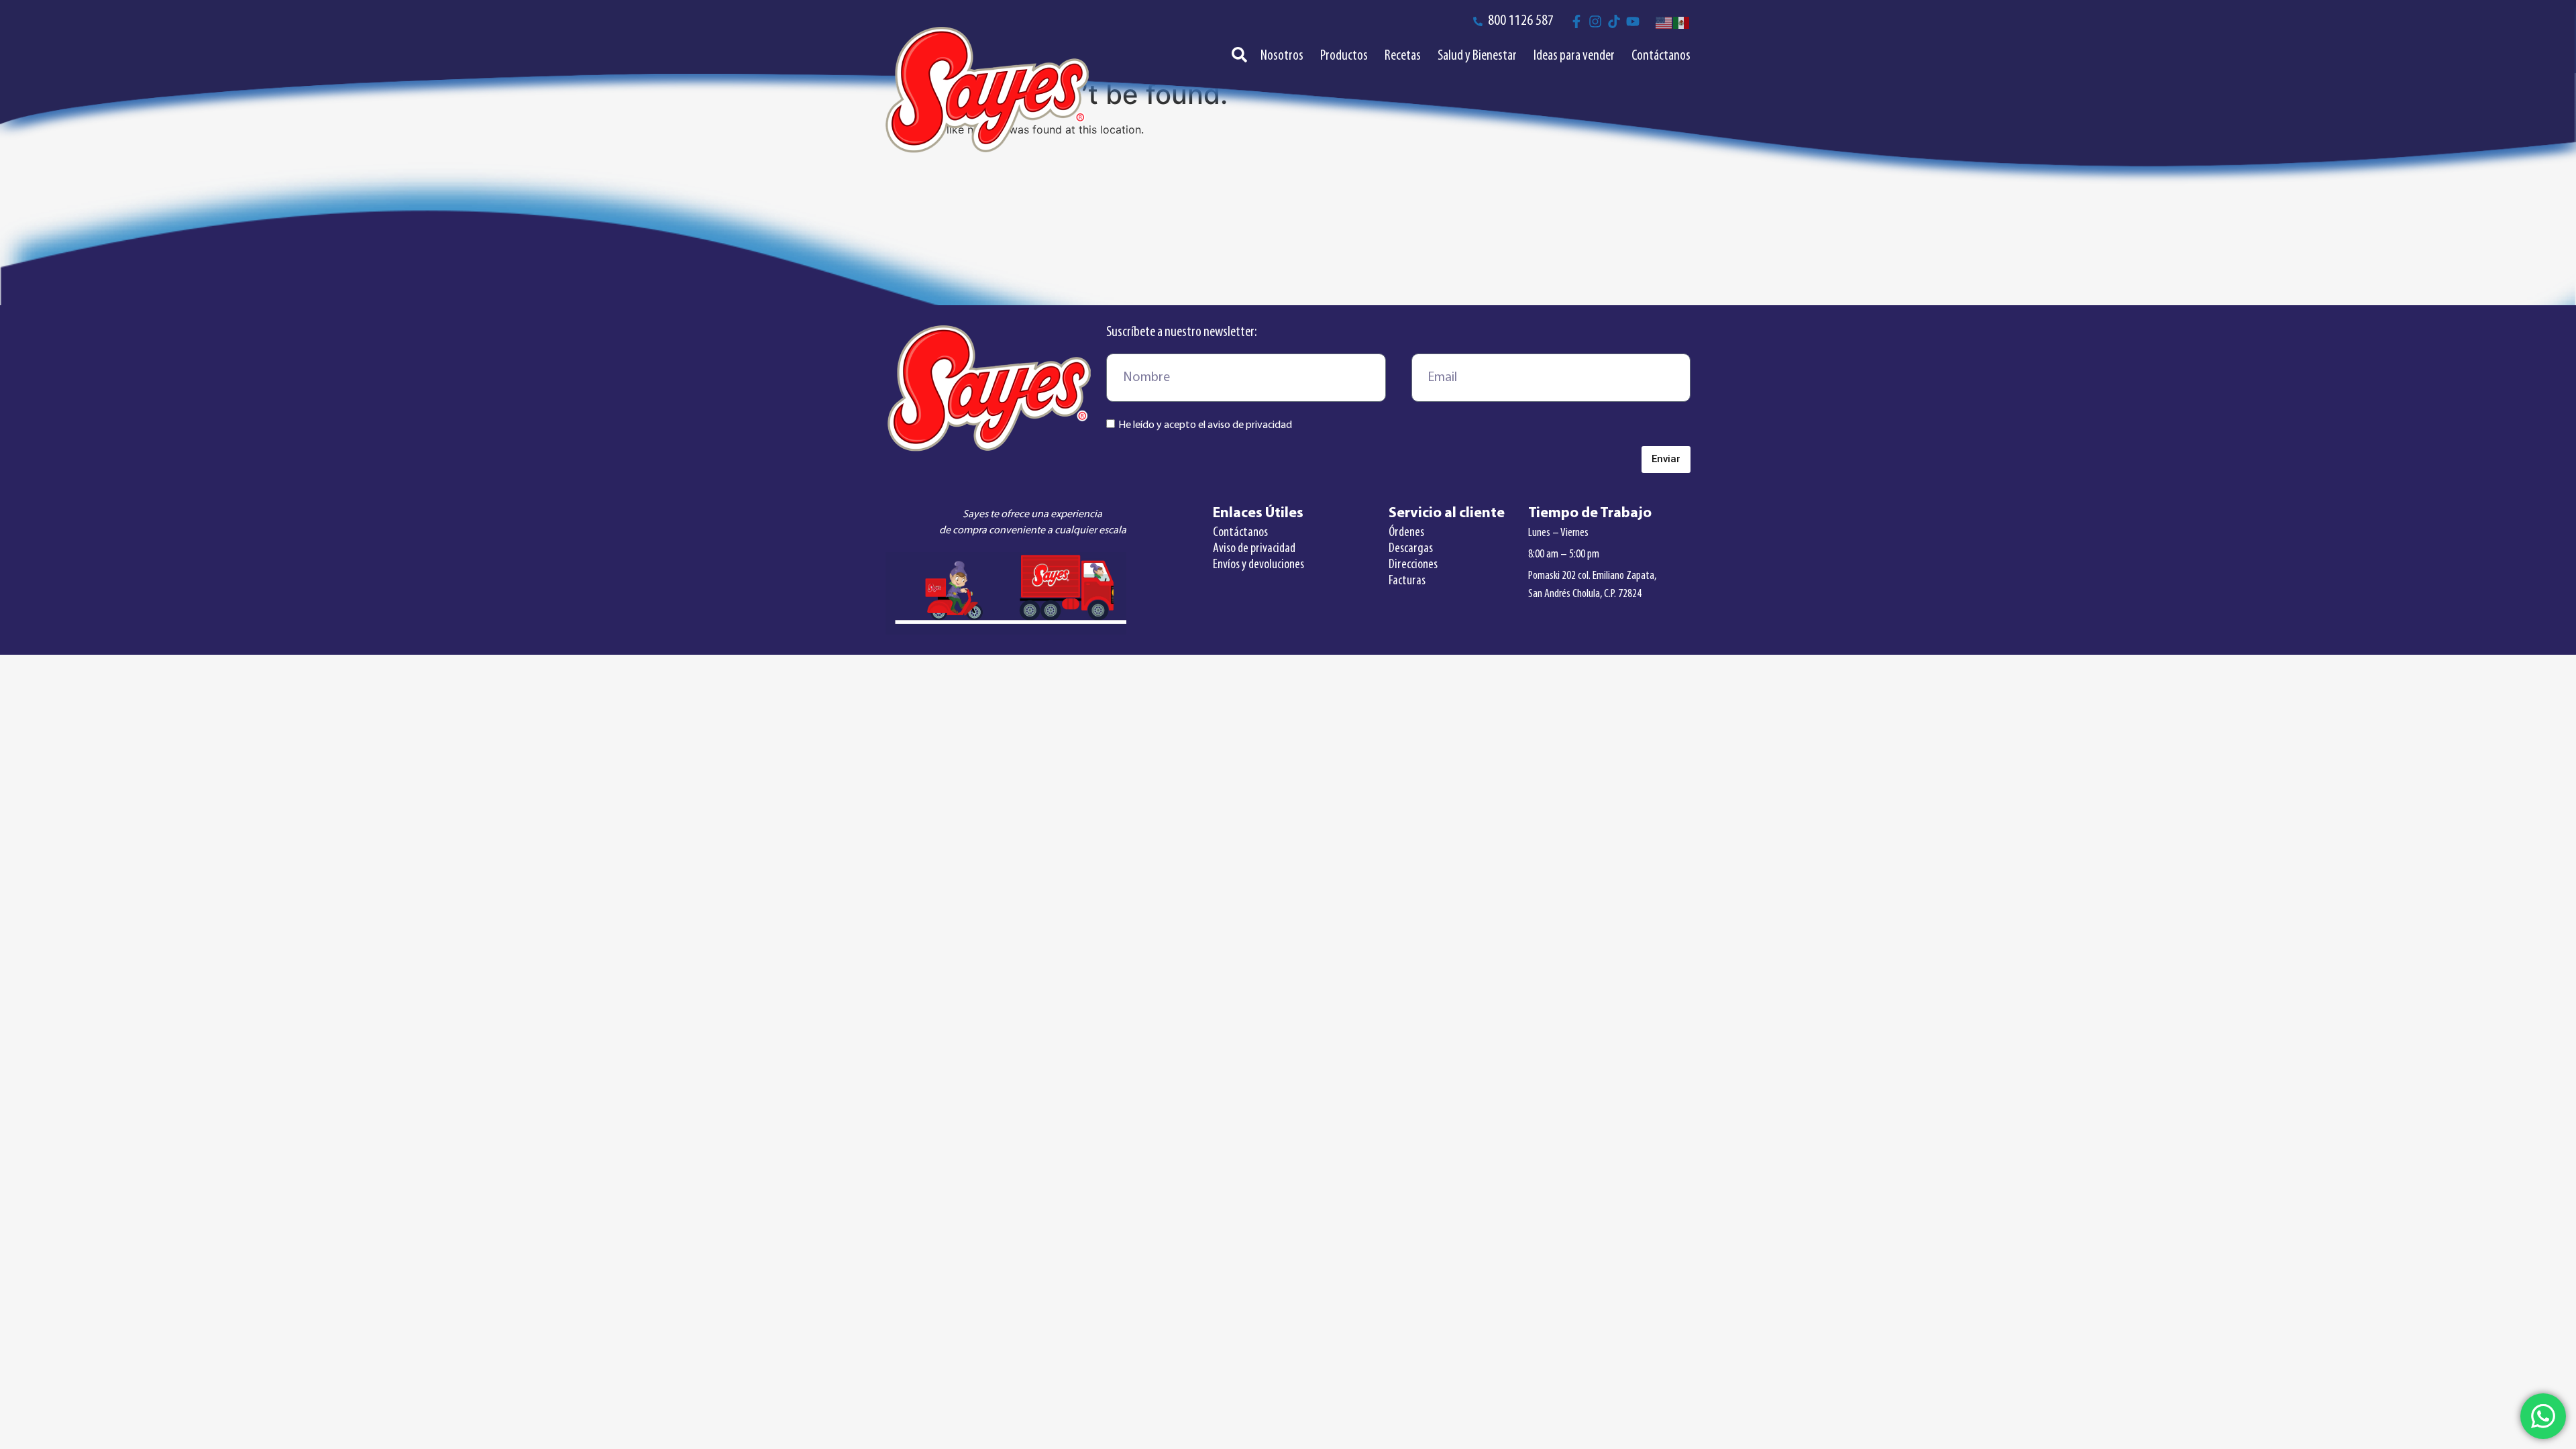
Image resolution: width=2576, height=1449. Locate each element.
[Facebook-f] (1576, 21)
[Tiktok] (1614, 21)
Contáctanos (1661, 56)
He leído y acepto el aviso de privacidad (1205, 425)
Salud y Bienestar (1477, 56)
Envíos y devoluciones (1258, 565)
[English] (1664, 21)
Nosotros (1282, 56)
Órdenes (1406, 533)
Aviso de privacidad (1254, 549)
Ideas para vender (1574, 56)
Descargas (1411, 549)
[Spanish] (1682, 21)
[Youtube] (1633, 21)
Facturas (1407, 581)
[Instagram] (1595, 21)
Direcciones (1413, 565)
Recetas (1403, 56)
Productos (1344, 56)
